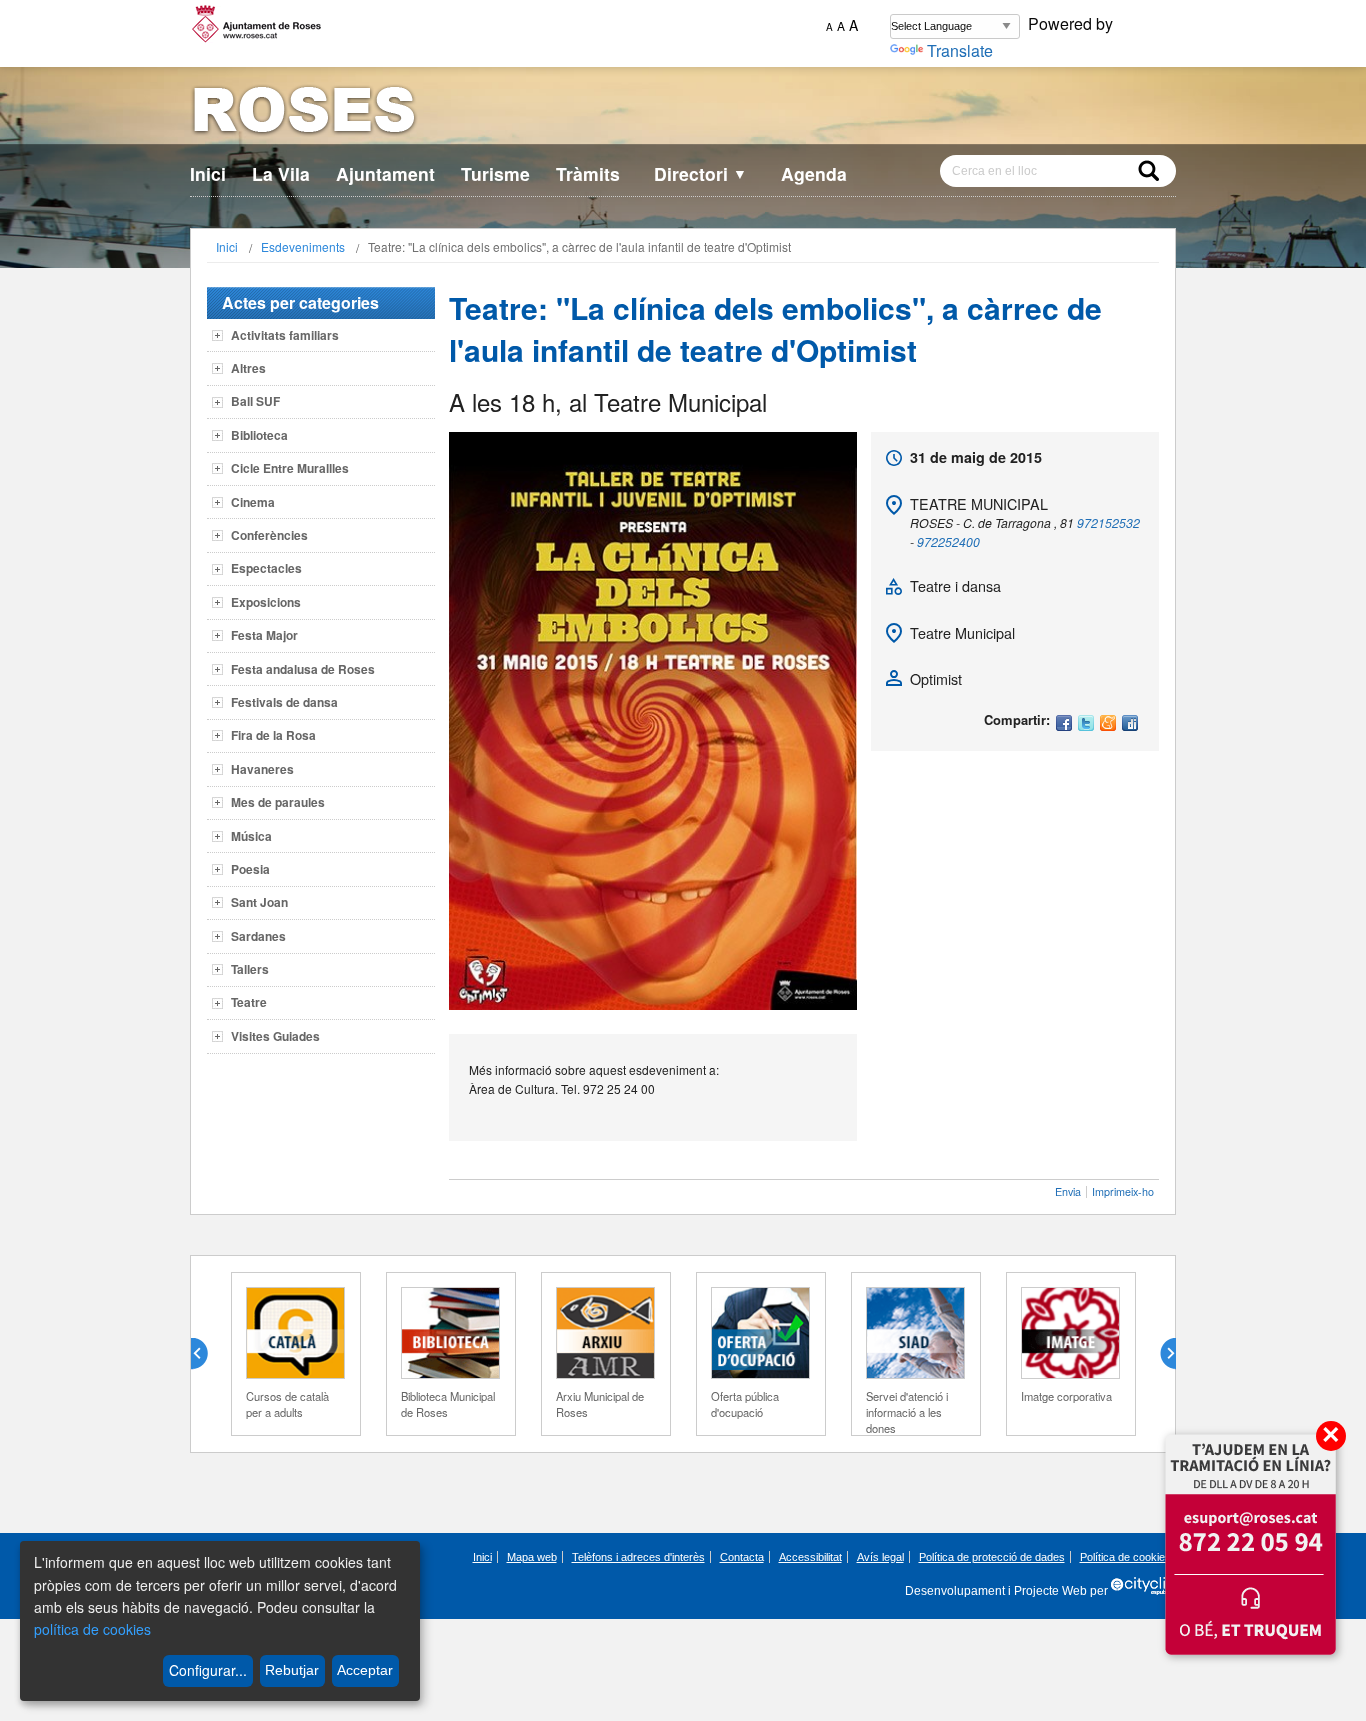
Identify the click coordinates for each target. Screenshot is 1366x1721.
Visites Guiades (275, 1036)
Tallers (250, 969)
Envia (1068, 1191)
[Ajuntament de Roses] (683, 113)
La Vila (281, 173)
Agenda (814, 173)
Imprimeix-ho (1123, 1191)
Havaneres (262, 769)
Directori (700, 173)
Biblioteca (259, 435)
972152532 (1108, 522)
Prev (207, 1354)
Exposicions (266, 602)
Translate (960, 50)
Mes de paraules (278, 802)
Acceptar (365, 1670)
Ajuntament (385, 173)
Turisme (495, 173)
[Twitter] (1086, 724)
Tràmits (588, 173)
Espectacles (266, 568)
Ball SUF (255, 401)
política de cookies (92, 1629)
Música (251, 836)
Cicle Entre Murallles (290, 468)
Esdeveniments (303, 246)
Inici (208, 173)
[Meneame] (1108, 724)
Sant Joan (259, 902)
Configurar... (208, 1670)
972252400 (948, 541)
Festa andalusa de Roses (303, 669)
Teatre (249, 1002)
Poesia (250, 869)
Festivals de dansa (284, 702)
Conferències (269, 535)
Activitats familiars (285, 335)
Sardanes (258, 936)
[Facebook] (1064, 724)
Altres (248, 368)
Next (1160, 1354)
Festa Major (264, 635)
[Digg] (1130, 724)
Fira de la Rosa (273, 735)
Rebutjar (292, 1670)
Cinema (253, 502)
